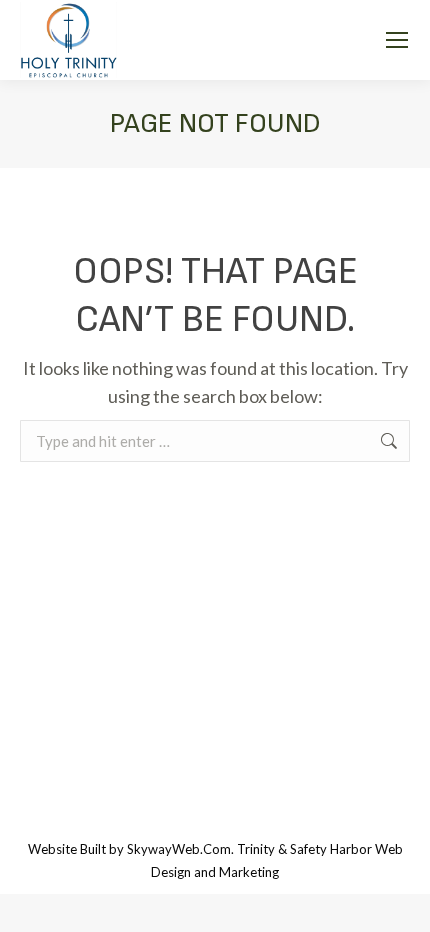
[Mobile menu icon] (397, 40)
